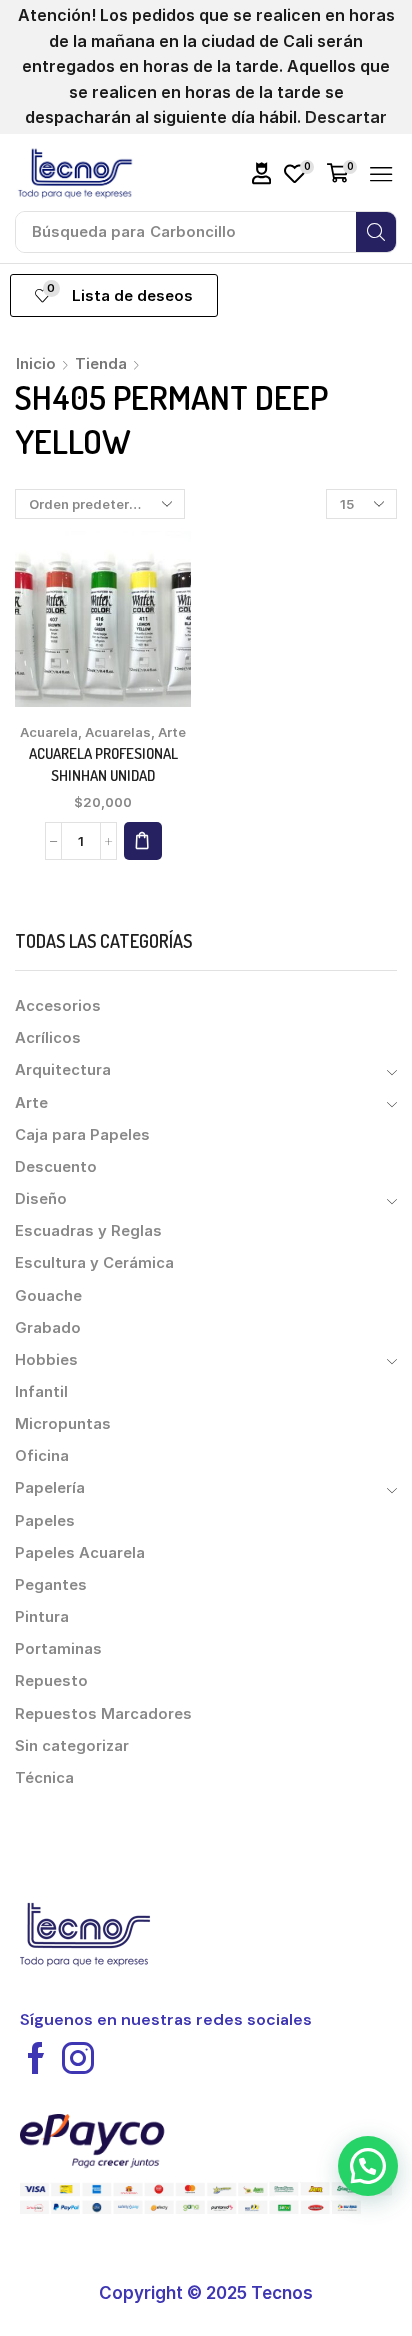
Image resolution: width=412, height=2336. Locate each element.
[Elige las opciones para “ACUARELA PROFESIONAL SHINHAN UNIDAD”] (143, 841)
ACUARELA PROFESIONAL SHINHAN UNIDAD (103, 764)
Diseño (41, 1199)
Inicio (36, 363)
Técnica (44, 1778)
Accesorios (58, 1006)
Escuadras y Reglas (88, 1231)
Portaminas (58, 1649)
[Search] (376, 232)
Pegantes (51, 1585)
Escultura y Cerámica (94, 1263)
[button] (262, 173)
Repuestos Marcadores (103, 1714)
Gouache (48, 1296)
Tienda (101, 363)
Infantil (41, 1392)
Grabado (48, 1328)
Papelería (50, 1488)
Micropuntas (63, 1424)
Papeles (45, 1521)
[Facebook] (36, 2058)
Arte (172, 732)
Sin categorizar (72, 1746)
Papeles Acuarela (80, 1553)
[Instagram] (78, 2058)
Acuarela (49, 732)
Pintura (42, 1617)
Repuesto (51, 1681)
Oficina (42, 1456)
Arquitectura (63, 1070)
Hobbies (46, 1360)
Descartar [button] (346, 117)
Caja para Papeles (82, 1135)
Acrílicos (48, 1038)
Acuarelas (118, 732)
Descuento (56, 1167)
